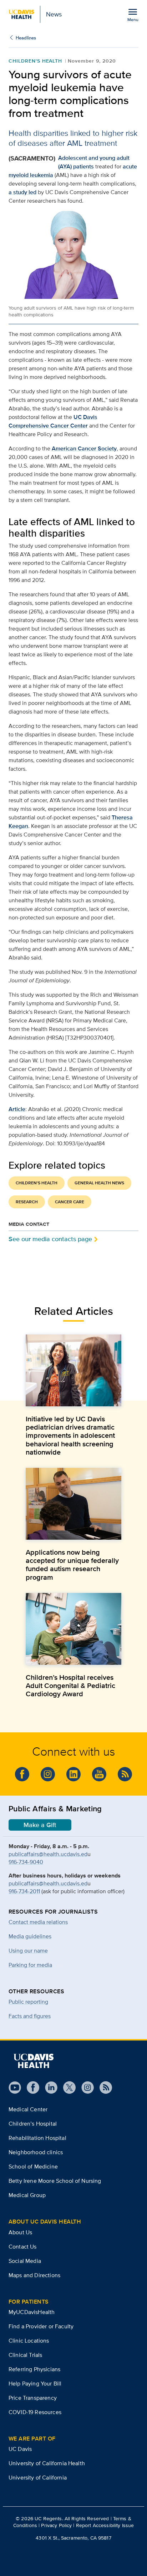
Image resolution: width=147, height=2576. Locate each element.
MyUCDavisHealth (32, 2312)
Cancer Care (70, 1202)
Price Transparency (33, 2398)
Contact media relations (38, 1922)
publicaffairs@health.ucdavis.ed (48, 1854)
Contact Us (23, 2247)
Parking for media (30, 1965)
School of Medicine (33, 2167)
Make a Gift (40, 1825)
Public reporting (28, 2002)
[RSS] (125, 1774)
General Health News (99, 1183)
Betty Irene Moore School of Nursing (55, 2181)
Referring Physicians (34, 2369)
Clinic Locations (29, 2341)
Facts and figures (30, 2016)
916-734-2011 (24, 1891)
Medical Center (28, 2109)
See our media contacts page (50, 1239)
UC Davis (20, 2449)
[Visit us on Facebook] (22, 1774)
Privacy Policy (56, 2525)
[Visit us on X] (67, 2088)
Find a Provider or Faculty (41, 2326)
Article (17, 1109)
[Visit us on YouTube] (99, 1774)
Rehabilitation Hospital (37, 2138)
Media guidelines (30, 1936)
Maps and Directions (34, 2275)
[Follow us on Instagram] (48, 1774)
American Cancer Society (84, 448)
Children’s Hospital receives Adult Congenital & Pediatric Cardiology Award (70, 1686)
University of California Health (47, 2463)
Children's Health (35, 61)
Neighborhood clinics (36, 2152)
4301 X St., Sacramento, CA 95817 (73, 2538)
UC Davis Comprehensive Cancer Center (53, 421)
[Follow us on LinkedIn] (73, 1774)
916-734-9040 (26, 1862)
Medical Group (27, 2195)
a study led (22, 192)
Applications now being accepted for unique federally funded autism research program (72, 1565)
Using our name (28, 1951)
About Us (20, 2232)
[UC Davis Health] (34, 2061)
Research (27, 1202)
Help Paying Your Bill (35, 2383)
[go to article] (73, 1370)
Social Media (25, 2261)
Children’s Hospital (33, 2124)
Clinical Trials (25, 2355)
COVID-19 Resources (35, 2412)
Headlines (26, 38)
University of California (38, 2478)
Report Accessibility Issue (105, 2525)
